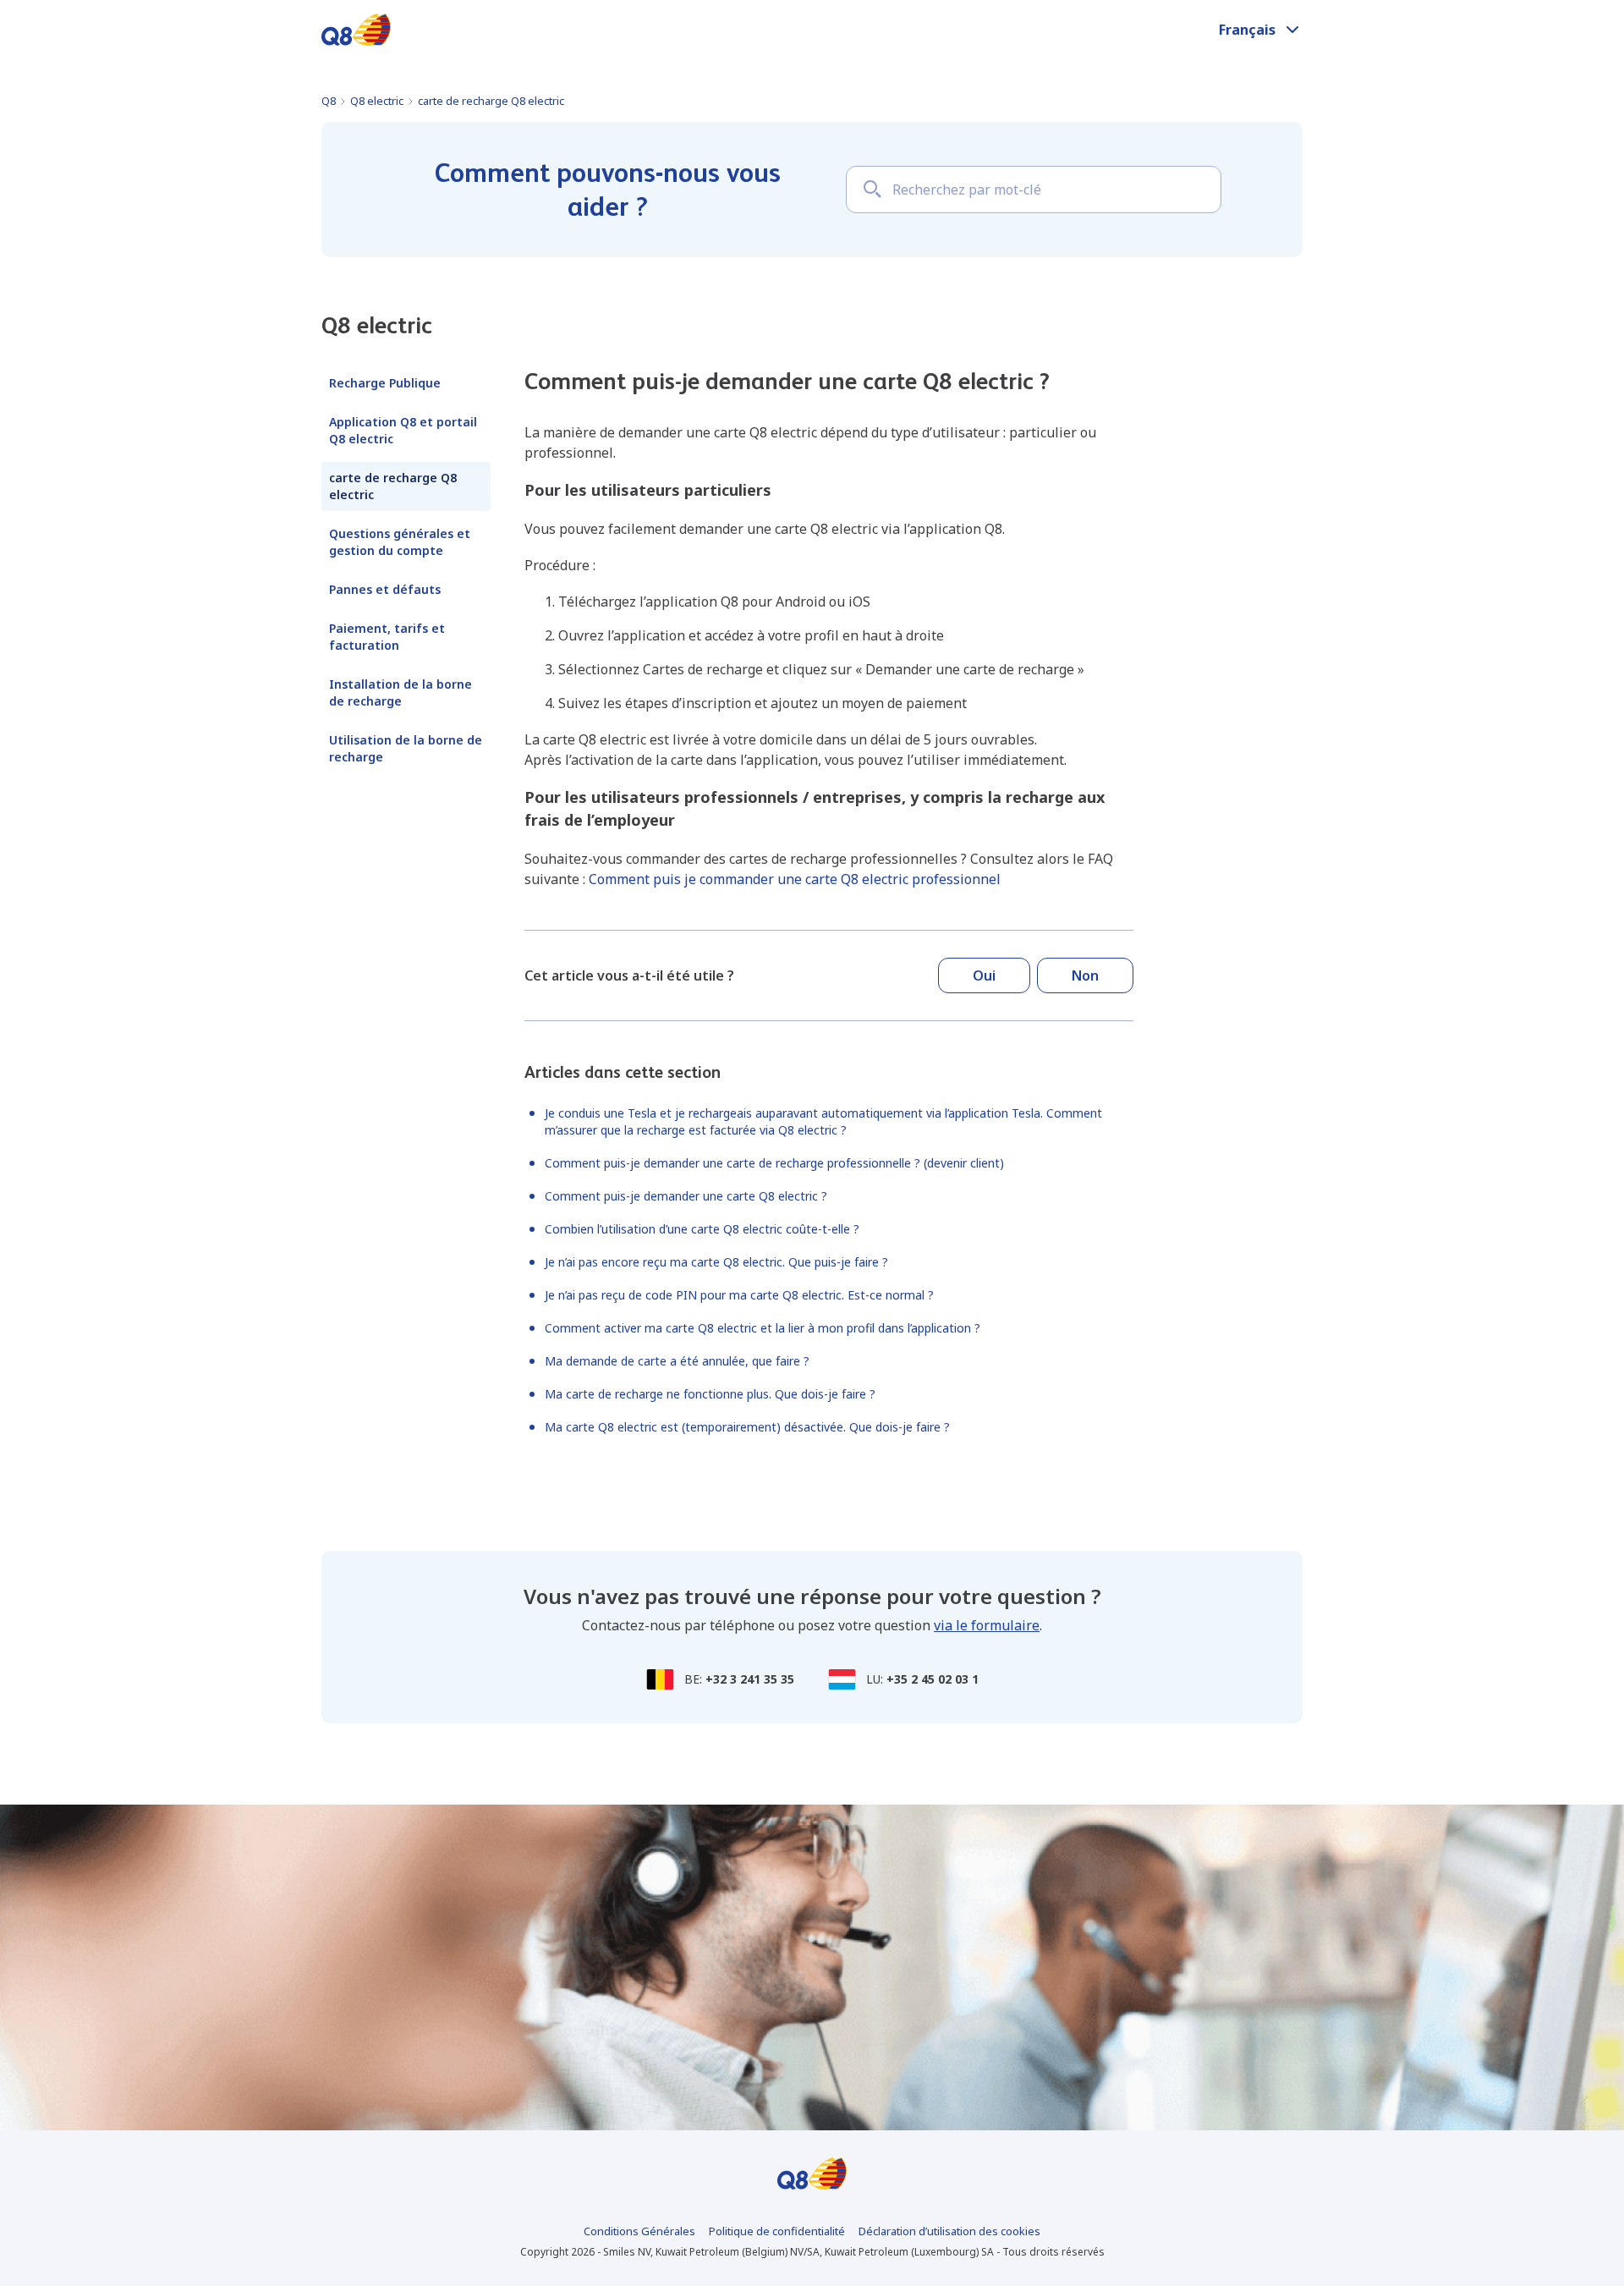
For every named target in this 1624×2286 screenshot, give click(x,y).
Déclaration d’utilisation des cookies (949, 2231)
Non (1085, 975)
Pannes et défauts (385, 589)
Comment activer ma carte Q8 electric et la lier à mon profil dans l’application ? (763, 1328)
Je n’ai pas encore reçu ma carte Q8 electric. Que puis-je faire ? (716, 1262)
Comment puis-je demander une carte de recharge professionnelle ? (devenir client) (774, 1163)
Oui (984, 975)
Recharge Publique (385, 383)
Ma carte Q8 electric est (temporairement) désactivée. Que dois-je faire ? (747, 1427)
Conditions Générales (639, 2231)
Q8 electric (377, 101)
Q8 (329, 101)
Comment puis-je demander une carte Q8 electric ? (686, 1196)
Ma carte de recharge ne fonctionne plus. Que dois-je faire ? (710, 1394)
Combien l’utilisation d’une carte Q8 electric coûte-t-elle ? (702, 1229)
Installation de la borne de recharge (401, 692)
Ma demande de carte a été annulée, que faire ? (677, 1361)
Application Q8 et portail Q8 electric (403, 430)
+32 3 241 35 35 (750, 1679)
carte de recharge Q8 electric (491, 101)
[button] (1261, 30)
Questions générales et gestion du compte (400, 542)
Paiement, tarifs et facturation (387, 637)
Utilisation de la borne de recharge (406, 748)
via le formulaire (987, 1625)
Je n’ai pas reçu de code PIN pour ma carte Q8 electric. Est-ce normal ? (739, 1295)
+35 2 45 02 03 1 (933, 1679)
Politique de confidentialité (777, 2231)
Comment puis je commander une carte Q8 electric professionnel (795, 879)
